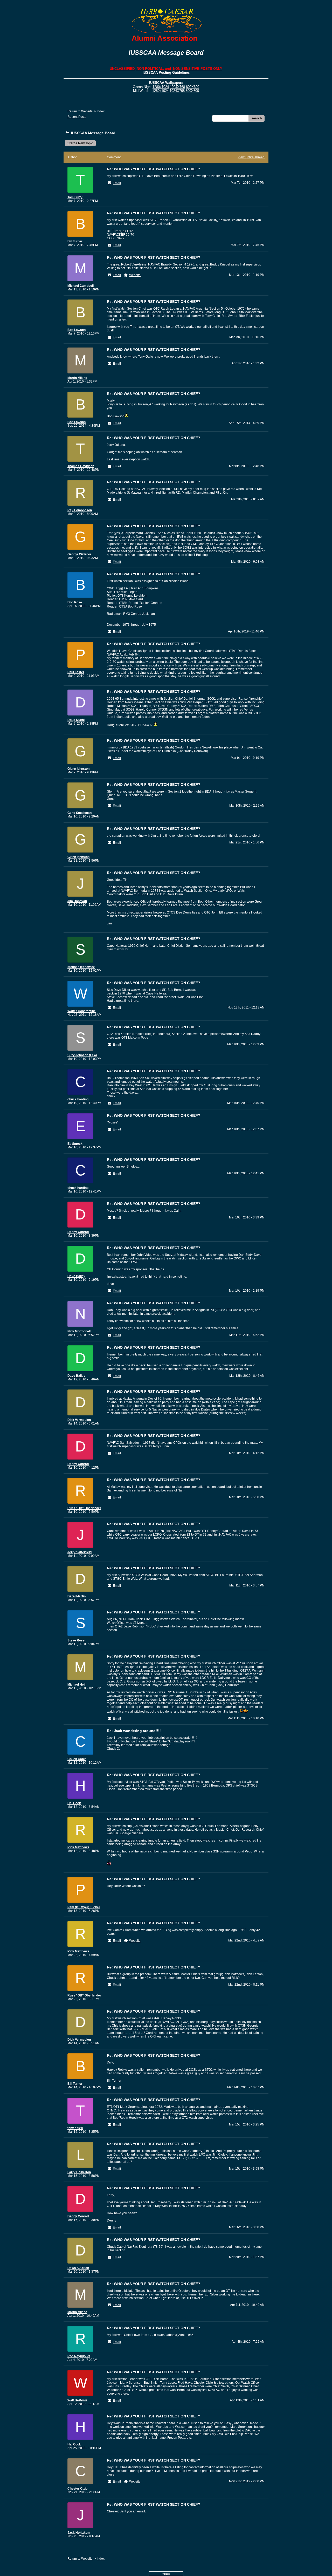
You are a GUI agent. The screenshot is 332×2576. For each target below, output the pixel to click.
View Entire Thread (251, 157)
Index (101, 111)
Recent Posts (77, 117)
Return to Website (80, 111)
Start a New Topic (80, 143)
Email (117, 183)
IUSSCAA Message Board (93, 133)
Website (135, 275)
